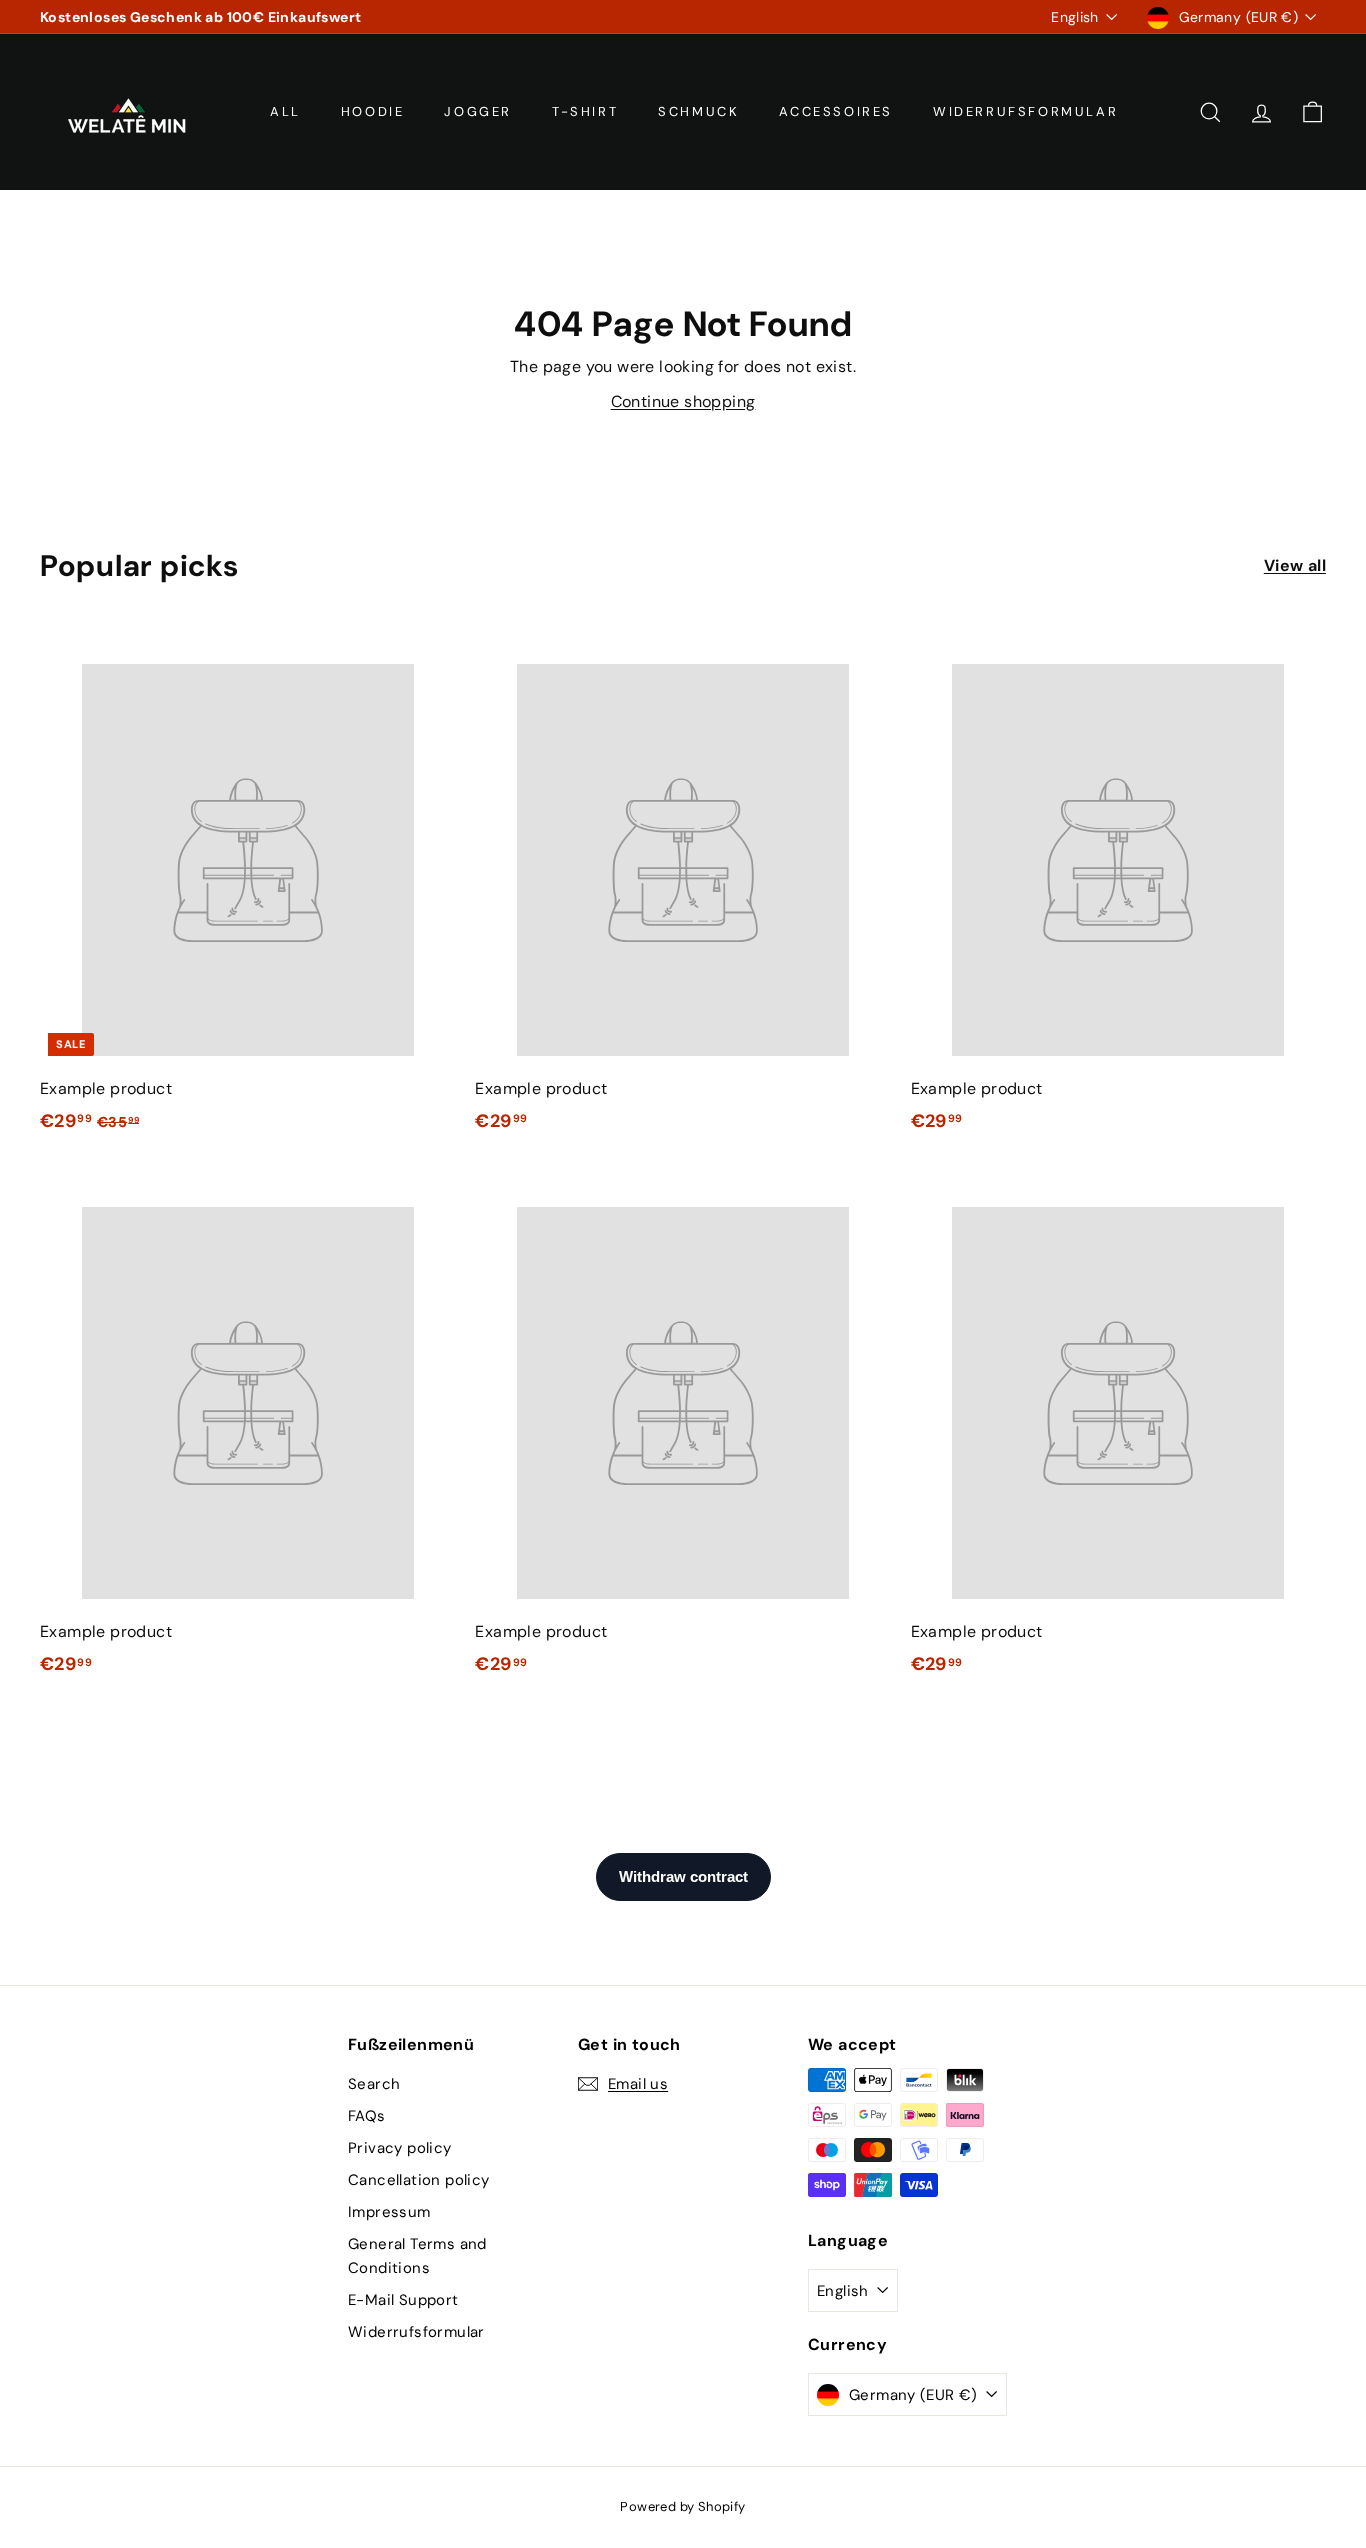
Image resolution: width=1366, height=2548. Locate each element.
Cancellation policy (419, 2180)
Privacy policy (400, 2148)
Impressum (389, 2212)
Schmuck (698, 111)
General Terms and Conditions (417, 2256)
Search (374, 2084)
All (285, 111)
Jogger (478, 111)
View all (1295, 565)
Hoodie (373, 111)
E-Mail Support (403, 2300)
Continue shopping (683, 401)
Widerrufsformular (1025, 111)
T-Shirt (585, 111)
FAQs (367, 2116)
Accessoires (836, 111)
